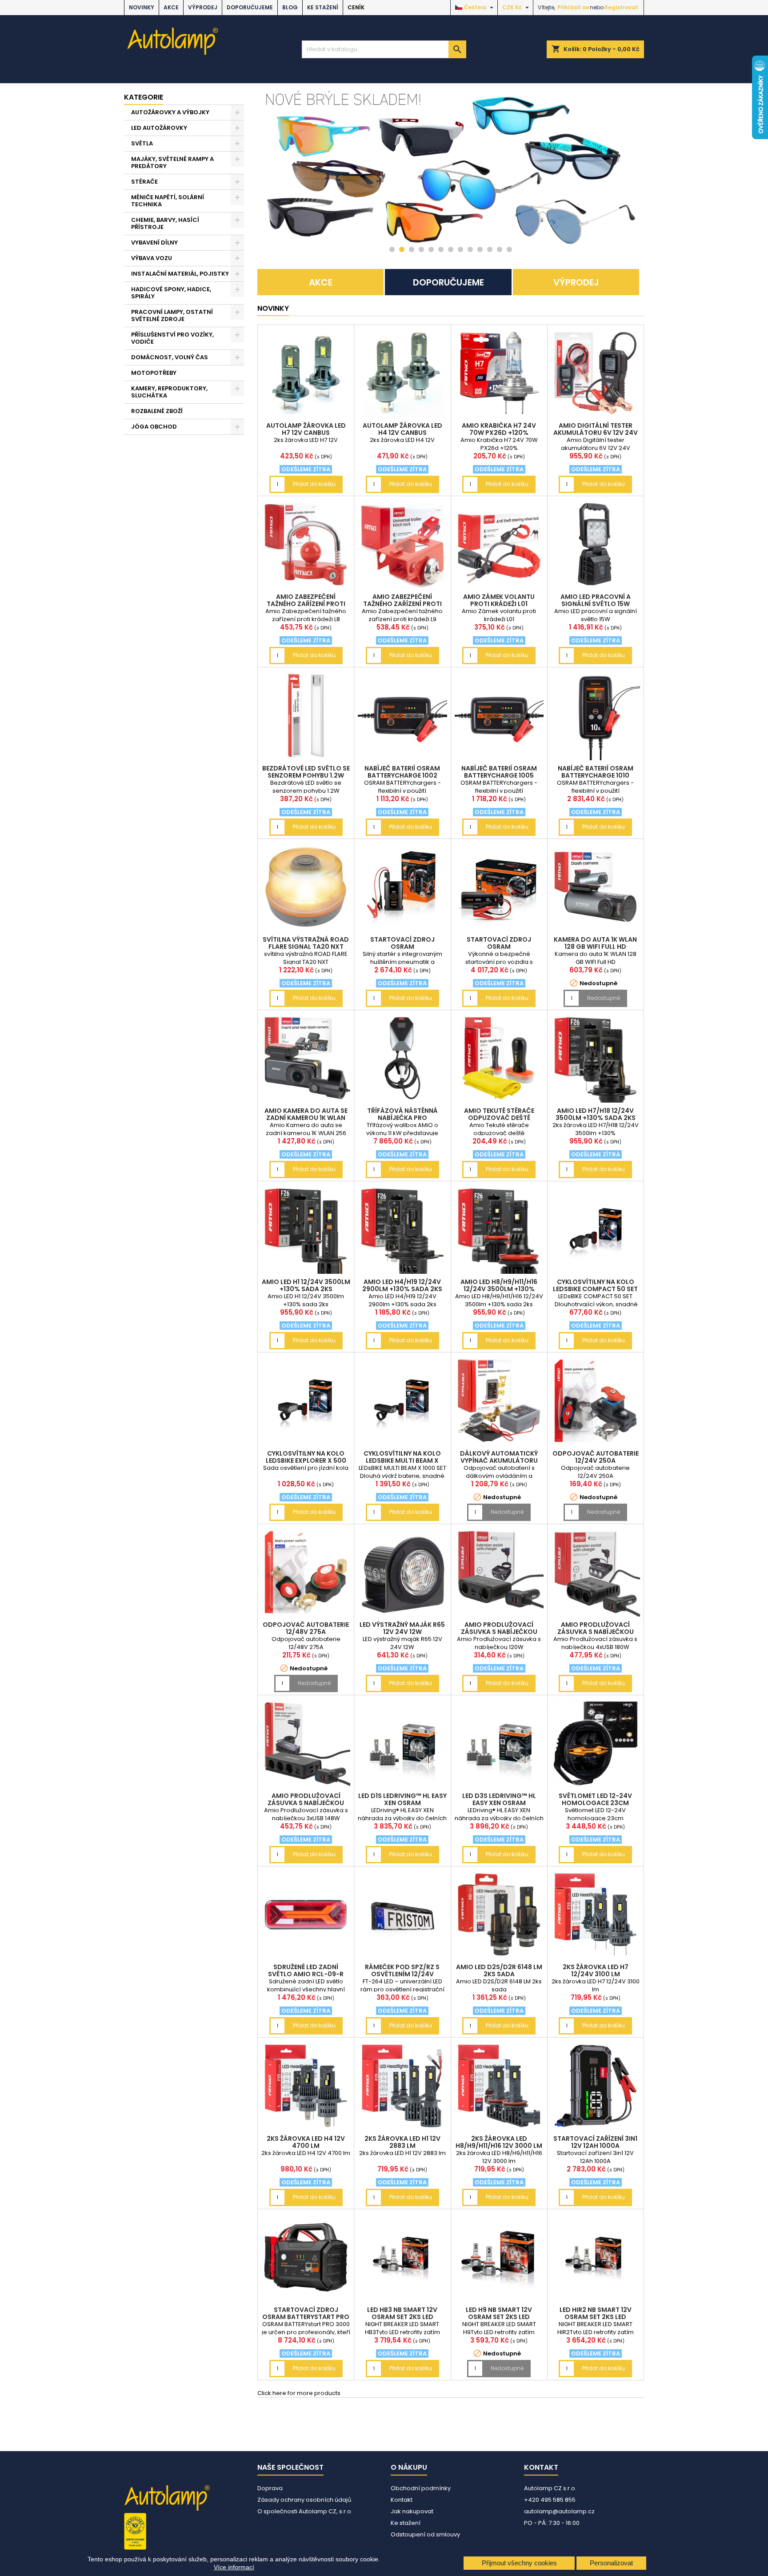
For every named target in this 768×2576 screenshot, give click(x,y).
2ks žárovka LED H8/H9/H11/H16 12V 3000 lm (499, 2142)
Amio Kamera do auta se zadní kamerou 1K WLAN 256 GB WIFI (306, 1118)
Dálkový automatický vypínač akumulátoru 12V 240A (499, 1461)
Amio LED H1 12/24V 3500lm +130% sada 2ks (306, 1285)
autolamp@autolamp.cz (559, 2511)
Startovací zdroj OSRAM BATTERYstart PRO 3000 (306, 2317)
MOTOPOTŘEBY (154, 373)
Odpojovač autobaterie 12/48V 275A (306, 1628)
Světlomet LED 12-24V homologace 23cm (595, 1799)
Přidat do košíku (314, 484)
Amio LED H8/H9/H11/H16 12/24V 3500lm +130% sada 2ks (499, 1289)
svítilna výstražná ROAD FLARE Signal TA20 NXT (306, 943)
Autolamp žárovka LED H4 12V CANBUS (402, 429)
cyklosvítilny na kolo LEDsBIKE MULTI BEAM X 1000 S (402, 1461)
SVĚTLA (142, 143)
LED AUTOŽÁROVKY (159, 128)
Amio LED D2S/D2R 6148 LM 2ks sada (499, 1970)
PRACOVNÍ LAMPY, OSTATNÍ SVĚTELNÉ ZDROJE (172, 315)
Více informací (234, 2567)
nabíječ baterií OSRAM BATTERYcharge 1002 (402, 772)
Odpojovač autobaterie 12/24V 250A (596, 1457)
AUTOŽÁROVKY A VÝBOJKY (170, 112)
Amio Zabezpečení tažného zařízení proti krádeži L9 (402, 604)
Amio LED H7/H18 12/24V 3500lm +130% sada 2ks (596, 1114)
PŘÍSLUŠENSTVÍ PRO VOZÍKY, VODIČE (172, 338)
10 (480, 249)
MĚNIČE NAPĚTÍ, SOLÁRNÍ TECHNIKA (168, 201)
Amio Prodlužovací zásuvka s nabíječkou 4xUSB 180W (596, 1632)
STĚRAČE (144, 182)
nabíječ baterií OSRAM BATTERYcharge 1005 (499, 772)
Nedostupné (604, 998)
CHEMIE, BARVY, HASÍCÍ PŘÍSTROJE (165, 223)
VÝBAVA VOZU (152, 258)
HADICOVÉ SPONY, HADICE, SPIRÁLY (171, 293)
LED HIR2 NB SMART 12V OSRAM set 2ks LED (596, 2313)
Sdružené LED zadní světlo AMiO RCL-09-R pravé (306, 1974)
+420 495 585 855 (550, 2500)
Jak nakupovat (412, 2511)
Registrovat (621, 7)
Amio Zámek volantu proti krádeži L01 (499, 600)
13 (509, 249)
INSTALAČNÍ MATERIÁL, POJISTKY (180, 274)
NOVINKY (142, 7)
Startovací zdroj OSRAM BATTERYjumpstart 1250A (402, 947)
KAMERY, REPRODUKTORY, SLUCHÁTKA (169, 392)
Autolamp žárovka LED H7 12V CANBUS (306, 429)
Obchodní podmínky (421, 2488)
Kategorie (144, 97)
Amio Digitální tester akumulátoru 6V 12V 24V (596, 429)
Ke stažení (323, 7)
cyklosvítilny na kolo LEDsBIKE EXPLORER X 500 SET (306, 1461)
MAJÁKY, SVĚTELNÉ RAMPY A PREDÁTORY (172, 163)
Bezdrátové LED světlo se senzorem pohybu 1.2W (306, 772)
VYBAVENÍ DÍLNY (154, 243)
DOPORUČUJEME (250, 7)
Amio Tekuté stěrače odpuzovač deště (499, 1114)
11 (490, 249)
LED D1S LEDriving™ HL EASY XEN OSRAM (402, 1799)
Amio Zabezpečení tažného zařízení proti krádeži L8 (306, 604)
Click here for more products (299, 2393)
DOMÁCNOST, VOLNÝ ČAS (170, 357)
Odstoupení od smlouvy (425, 2534)
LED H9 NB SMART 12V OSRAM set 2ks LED (499, 2313)
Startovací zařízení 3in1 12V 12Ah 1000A (595, 2142)
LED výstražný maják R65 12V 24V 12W (402, 1628)
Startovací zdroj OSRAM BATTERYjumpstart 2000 (499, 947)
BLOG (290, 7)
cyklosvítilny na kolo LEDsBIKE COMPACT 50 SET (595, 1285)
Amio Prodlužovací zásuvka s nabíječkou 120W (499, 1632)
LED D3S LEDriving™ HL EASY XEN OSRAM (499, 1799)
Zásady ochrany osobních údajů (304, 2500)
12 (500, 249)
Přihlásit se (573, 7)
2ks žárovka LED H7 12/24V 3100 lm (596, 1970)
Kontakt (402, 2500)
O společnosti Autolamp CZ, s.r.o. (305, 2511)
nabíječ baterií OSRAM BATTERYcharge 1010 (596, 772)
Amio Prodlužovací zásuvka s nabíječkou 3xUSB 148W (306, 1803)
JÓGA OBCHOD (154, 427)
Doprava (270, 2488)
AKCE (171, 7)
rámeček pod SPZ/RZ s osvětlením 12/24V (402, 1970)
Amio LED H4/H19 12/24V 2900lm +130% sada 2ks (402, 1285)
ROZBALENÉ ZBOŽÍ (157, 411)
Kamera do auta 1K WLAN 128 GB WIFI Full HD (595, 943)
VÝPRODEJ (203, 7)
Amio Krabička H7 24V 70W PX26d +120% (499, 429)
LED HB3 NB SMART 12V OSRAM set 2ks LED (402, 2313)
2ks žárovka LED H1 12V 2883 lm (402, 2142)
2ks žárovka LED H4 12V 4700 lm (306, 2142)
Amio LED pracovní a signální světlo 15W (596, 600)
